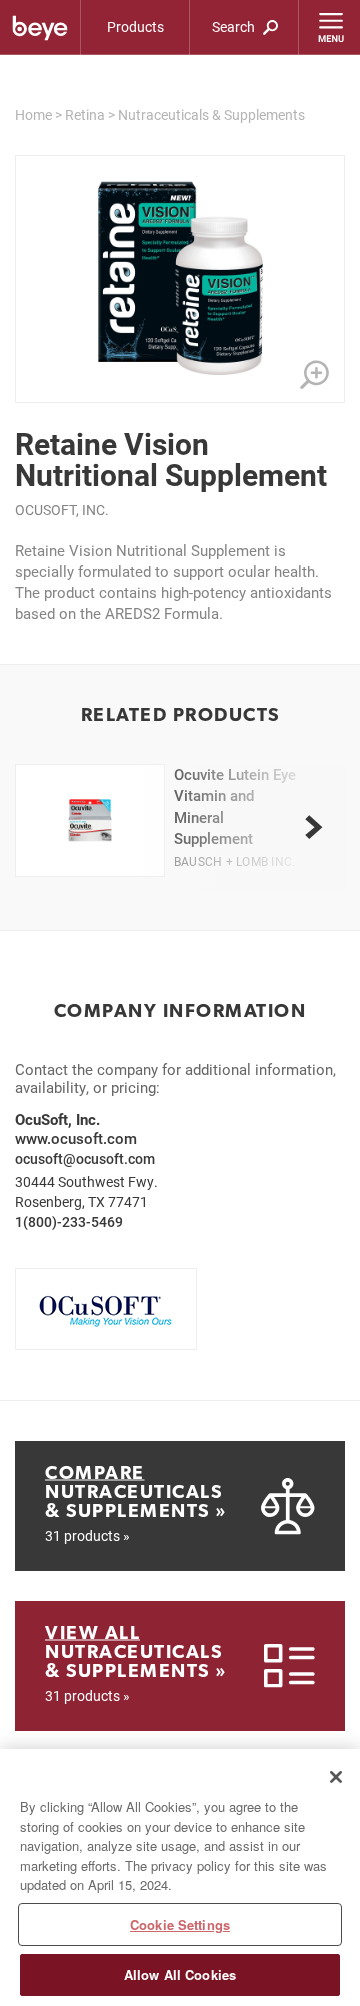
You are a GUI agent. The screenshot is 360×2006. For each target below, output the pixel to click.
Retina (85, 114)
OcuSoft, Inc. (62, 509)
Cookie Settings (180, 1924)
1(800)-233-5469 (69, 1221)
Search (235, 26)
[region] (180, 1877)
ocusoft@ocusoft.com (85, 1158)
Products (135, 26)
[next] (313, 827)
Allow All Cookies (180, 1974)
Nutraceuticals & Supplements (211, 114)
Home (33, 114)
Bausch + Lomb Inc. (234, 861)
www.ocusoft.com (76, 1138)
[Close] (336, 1777)
